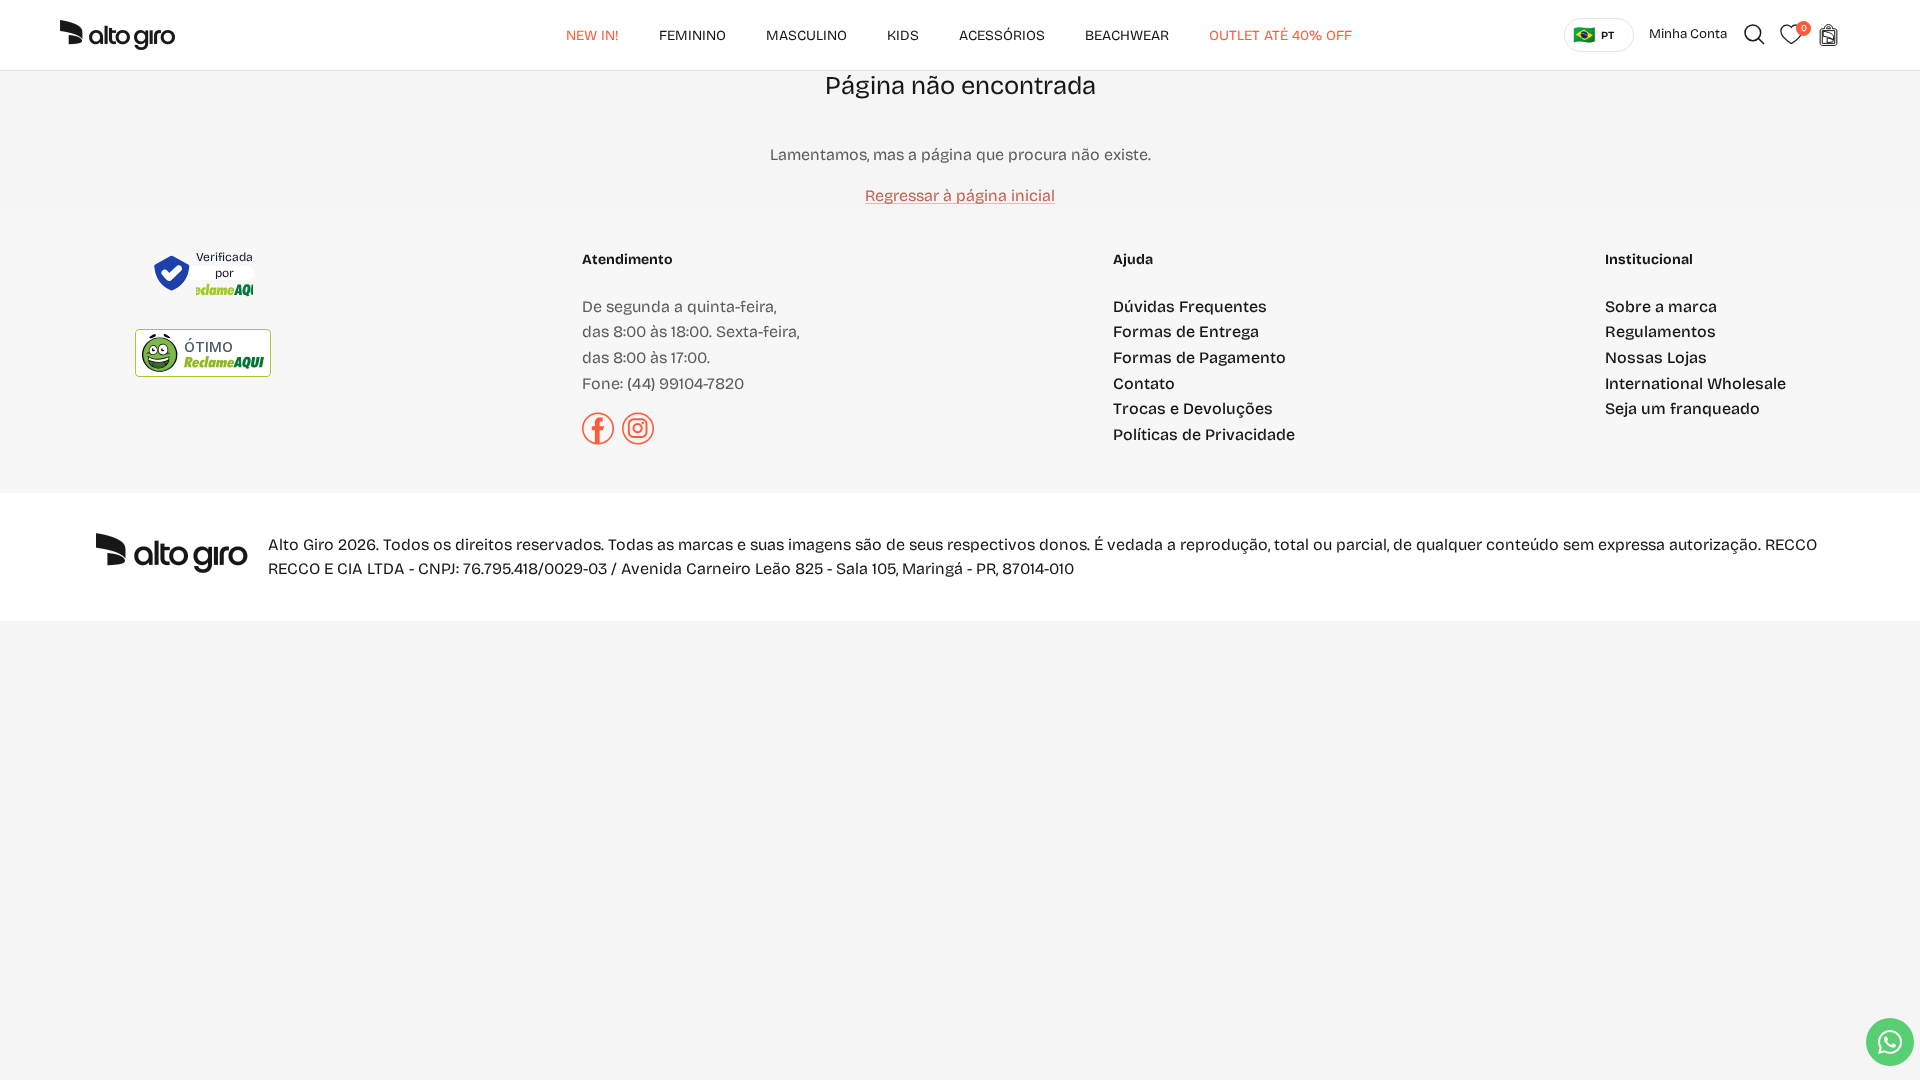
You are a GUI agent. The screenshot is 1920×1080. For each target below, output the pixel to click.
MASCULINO (806, 35)
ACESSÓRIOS (1002, 35)
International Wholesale (1695, 383)
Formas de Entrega (1186, 331)
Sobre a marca (1661, 306)
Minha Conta (1688, 34)
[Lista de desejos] (1791, 35)
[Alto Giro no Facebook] (598, 439)
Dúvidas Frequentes (1190, 306)
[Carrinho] (1828, 35)
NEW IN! (592, 35)
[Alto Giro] (117, 35)
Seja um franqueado (1682, 408)
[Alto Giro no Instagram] (638, 439)
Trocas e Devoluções (1193, 408)
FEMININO (692, 35)
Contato (1144, 383)
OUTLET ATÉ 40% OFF (1280, 35)
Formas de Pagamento (1199, 357)
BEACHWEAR (1127, 35)
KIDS (903, 35)
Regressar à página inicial (960, 195)
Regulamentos (1660, 331)
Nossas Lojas (1656, 357)
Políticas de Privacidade (1204, 434)
